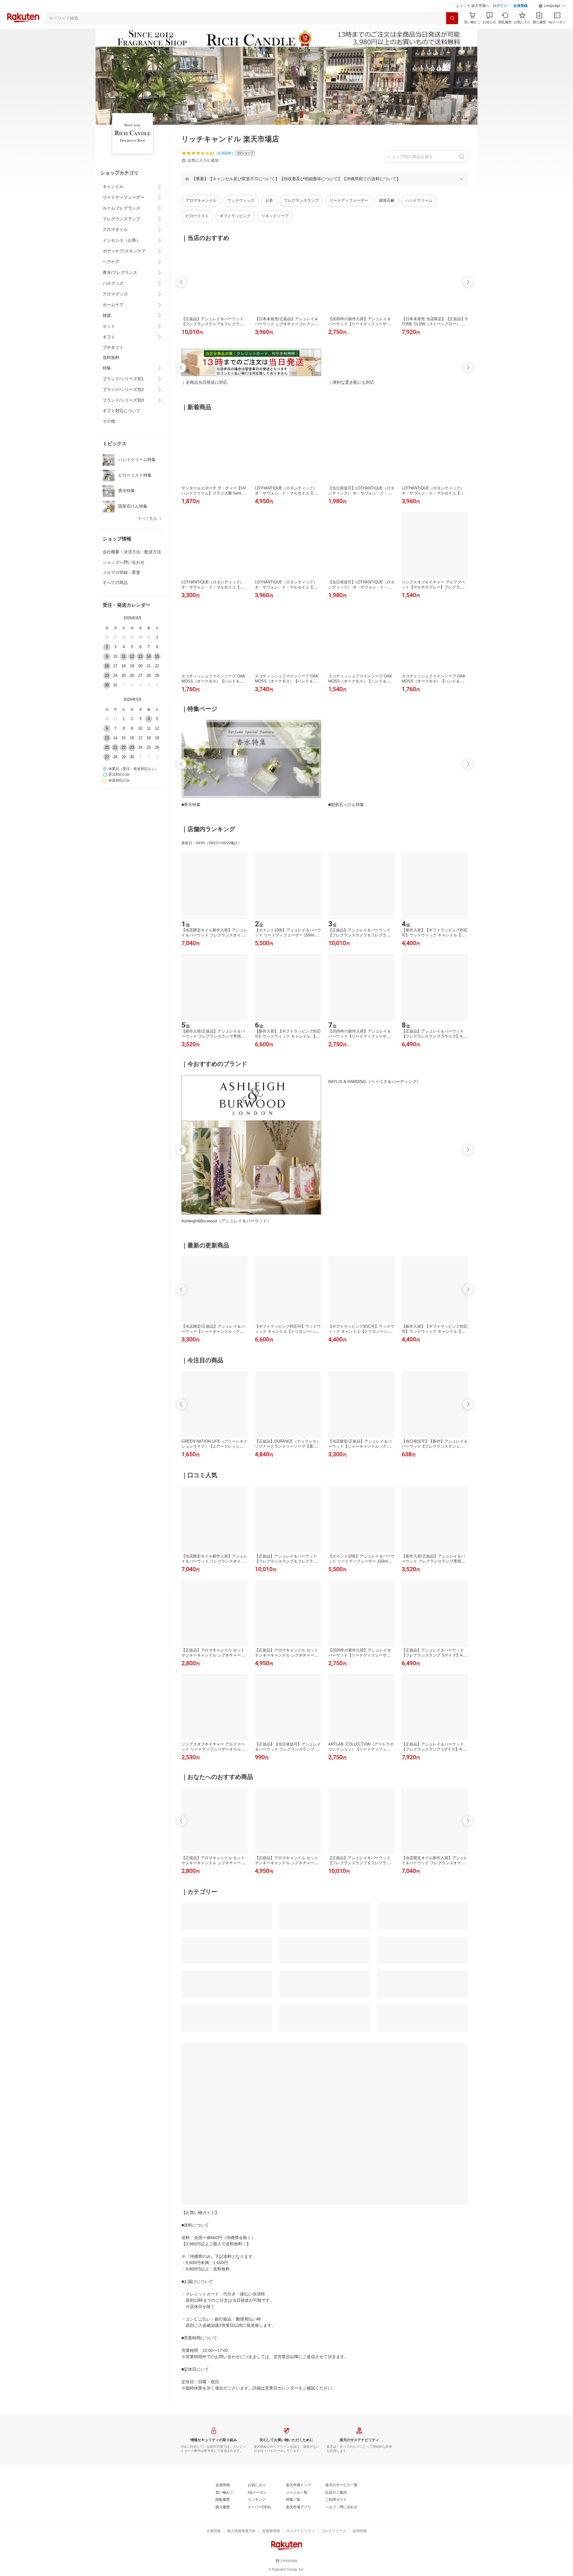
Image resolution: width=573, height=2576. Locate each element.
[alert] (325, 194)
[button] (552, 21)
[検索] (452, 33)
